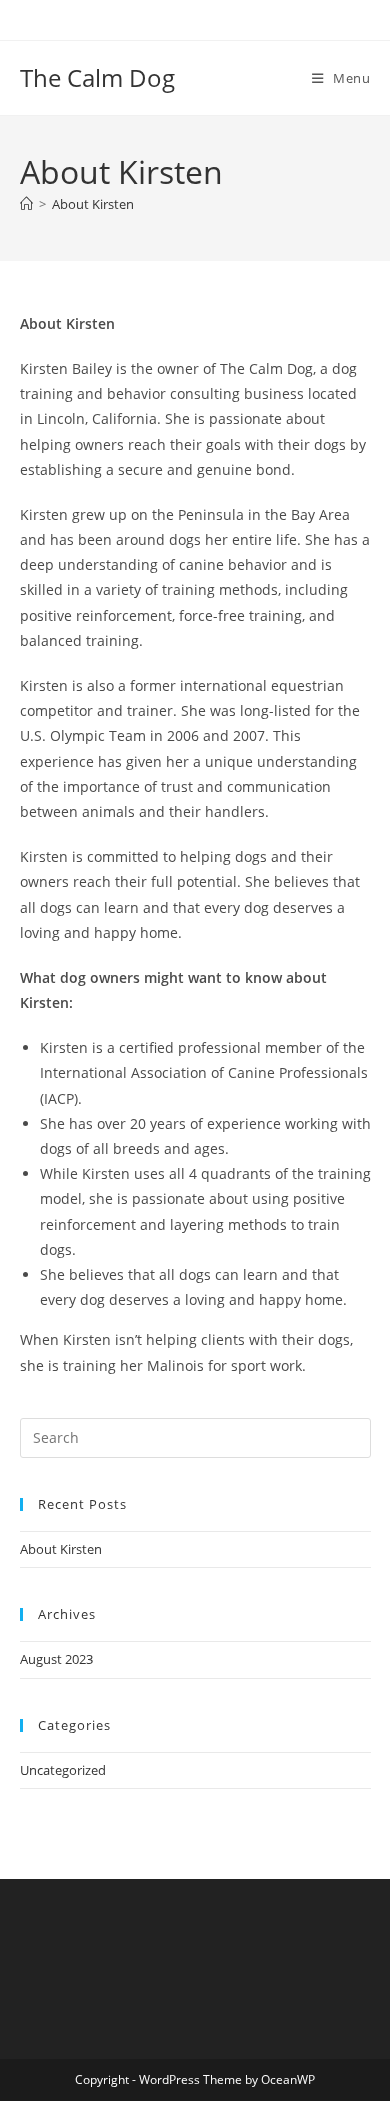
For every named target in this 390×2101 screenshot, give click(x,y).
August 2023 (56, 1659)
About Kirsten (93, 204)
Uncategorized (63, 1770)
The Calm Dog (97, 77)
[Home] (26, 204)
